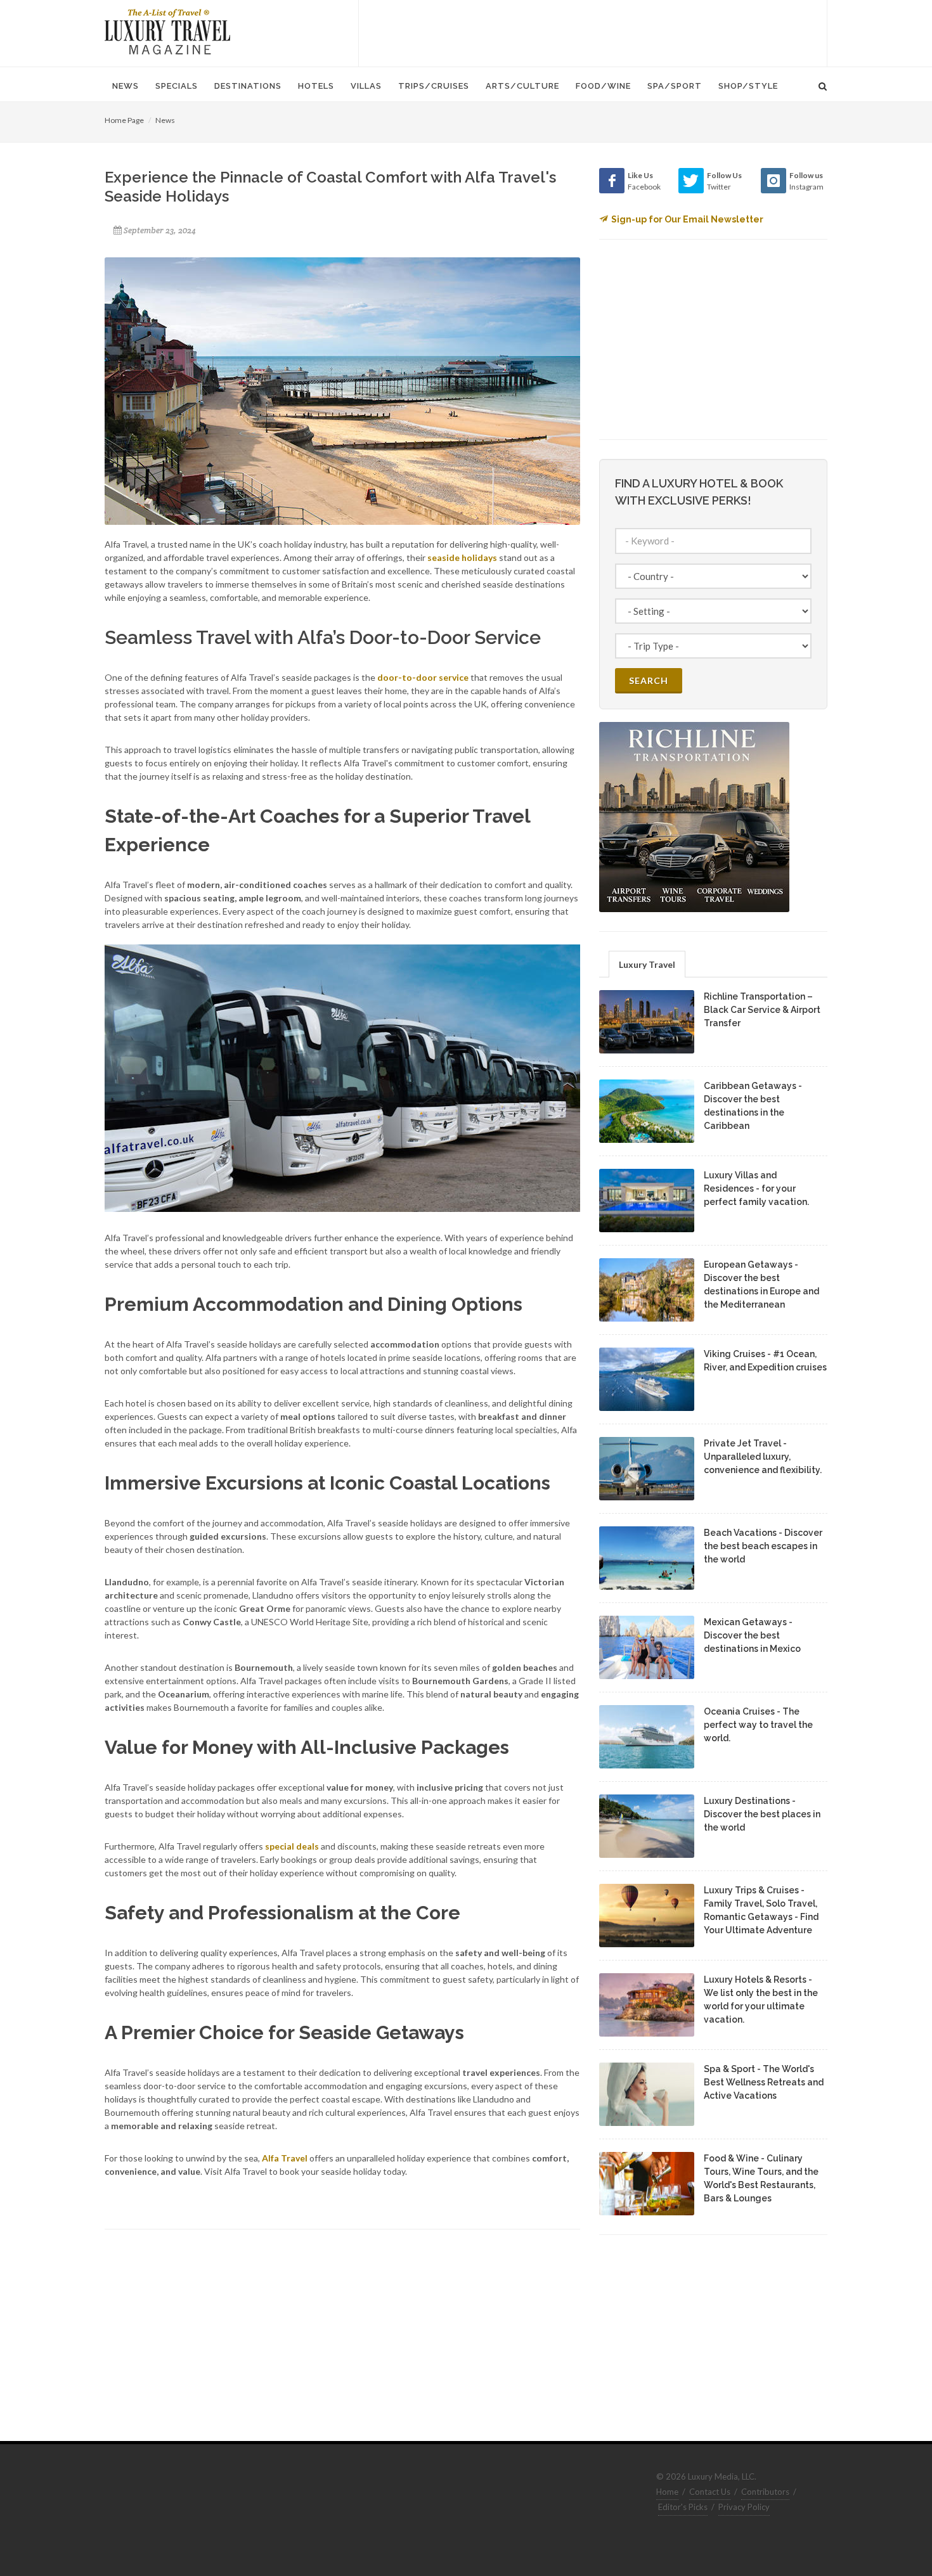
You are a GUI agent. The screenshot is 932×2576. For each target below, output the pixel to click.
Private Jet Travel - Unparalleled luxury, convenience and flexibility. (763, 1457)
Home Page (124, 120)
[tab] (647, 964)
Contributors (765, 2492)
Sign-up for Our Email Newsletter (687, 219)
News (165, 120)
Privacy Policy (744, 2507)
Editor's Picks (683, 2507)
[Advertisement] (593, 32)
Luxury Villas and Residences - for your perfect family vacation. (756, 1188)
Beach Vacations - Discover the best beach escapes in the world (763, 1546)
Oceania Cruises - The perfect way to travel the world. (758, 1725)
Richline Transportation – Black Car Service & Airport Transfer (762, 1010)
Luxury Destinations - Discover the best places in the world (762, 1814)
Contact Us (710, 2492)
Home (667, 2492)
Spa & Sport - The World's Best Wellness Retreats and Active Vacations (764, 2082)
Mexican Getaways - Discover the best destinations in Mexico (752, 1635)
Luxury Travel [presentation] (647, 964)
